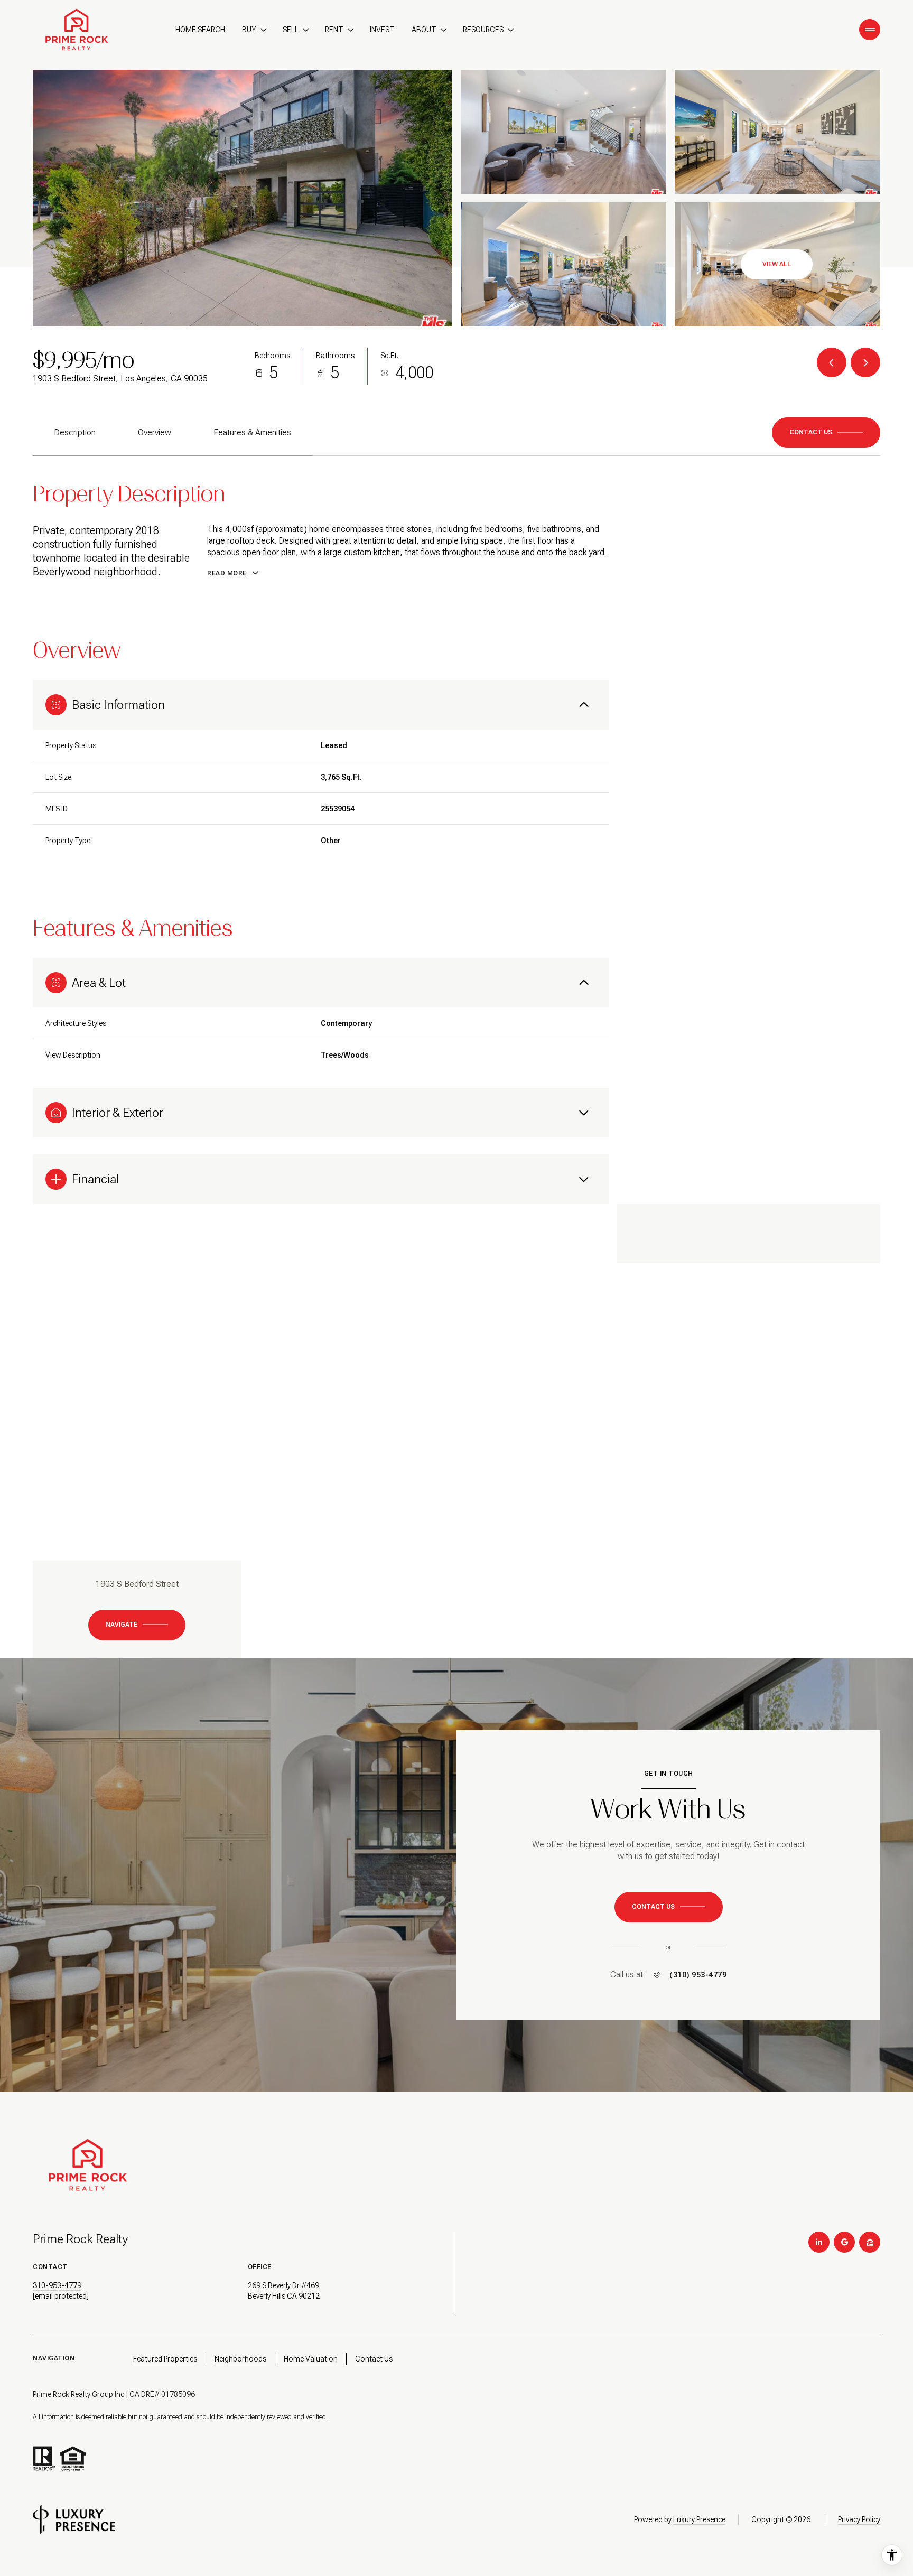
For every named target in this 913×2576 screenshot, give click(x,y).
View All (777, 264)
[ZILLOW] (870, 2242)
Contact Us (374, 2359)
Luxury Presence (699, 2519)
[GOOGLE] (844, 2242)
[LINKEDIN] (819, 2242)
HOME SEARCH (200, 30)
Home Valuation (311, 2359)
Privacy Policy (859, 2519)
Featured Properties (165, 2359)
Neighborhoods (240, 2359)
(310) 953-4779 (698, 1975)
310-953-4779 (57, 2285)
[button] (826, 433)
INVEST (382, 30)
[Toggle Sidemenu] (870, 30)
